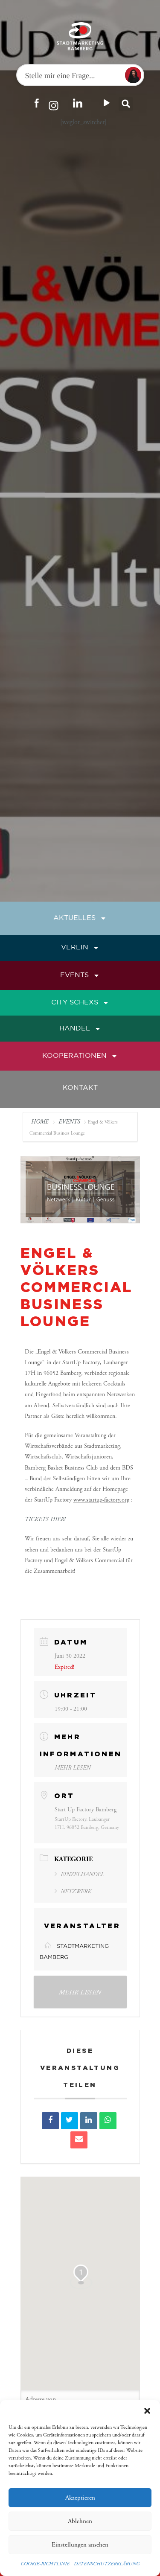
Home (41, 1122)
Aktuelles (74, 918)
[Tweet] (70, 2121)
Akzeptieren (80, 2498)
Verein (75, 947)
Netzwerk (76, 1892)
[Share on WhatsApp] (108, 2121)
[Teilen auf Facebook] (50, 2121)
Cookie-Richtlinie (45, 2564)
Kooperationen (74, 1056)
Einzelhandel (82, 1875)
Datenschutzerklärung (107, 2564)
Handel (75, 1029)
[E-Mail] (79, 2140)
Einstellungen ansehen (80, 2545)
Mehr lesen (73, 1768)
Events (74, 975)
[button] (147, 2411)
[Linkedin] (89, 2121)
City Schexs (75, 1003)
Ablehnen (80, 2521)
